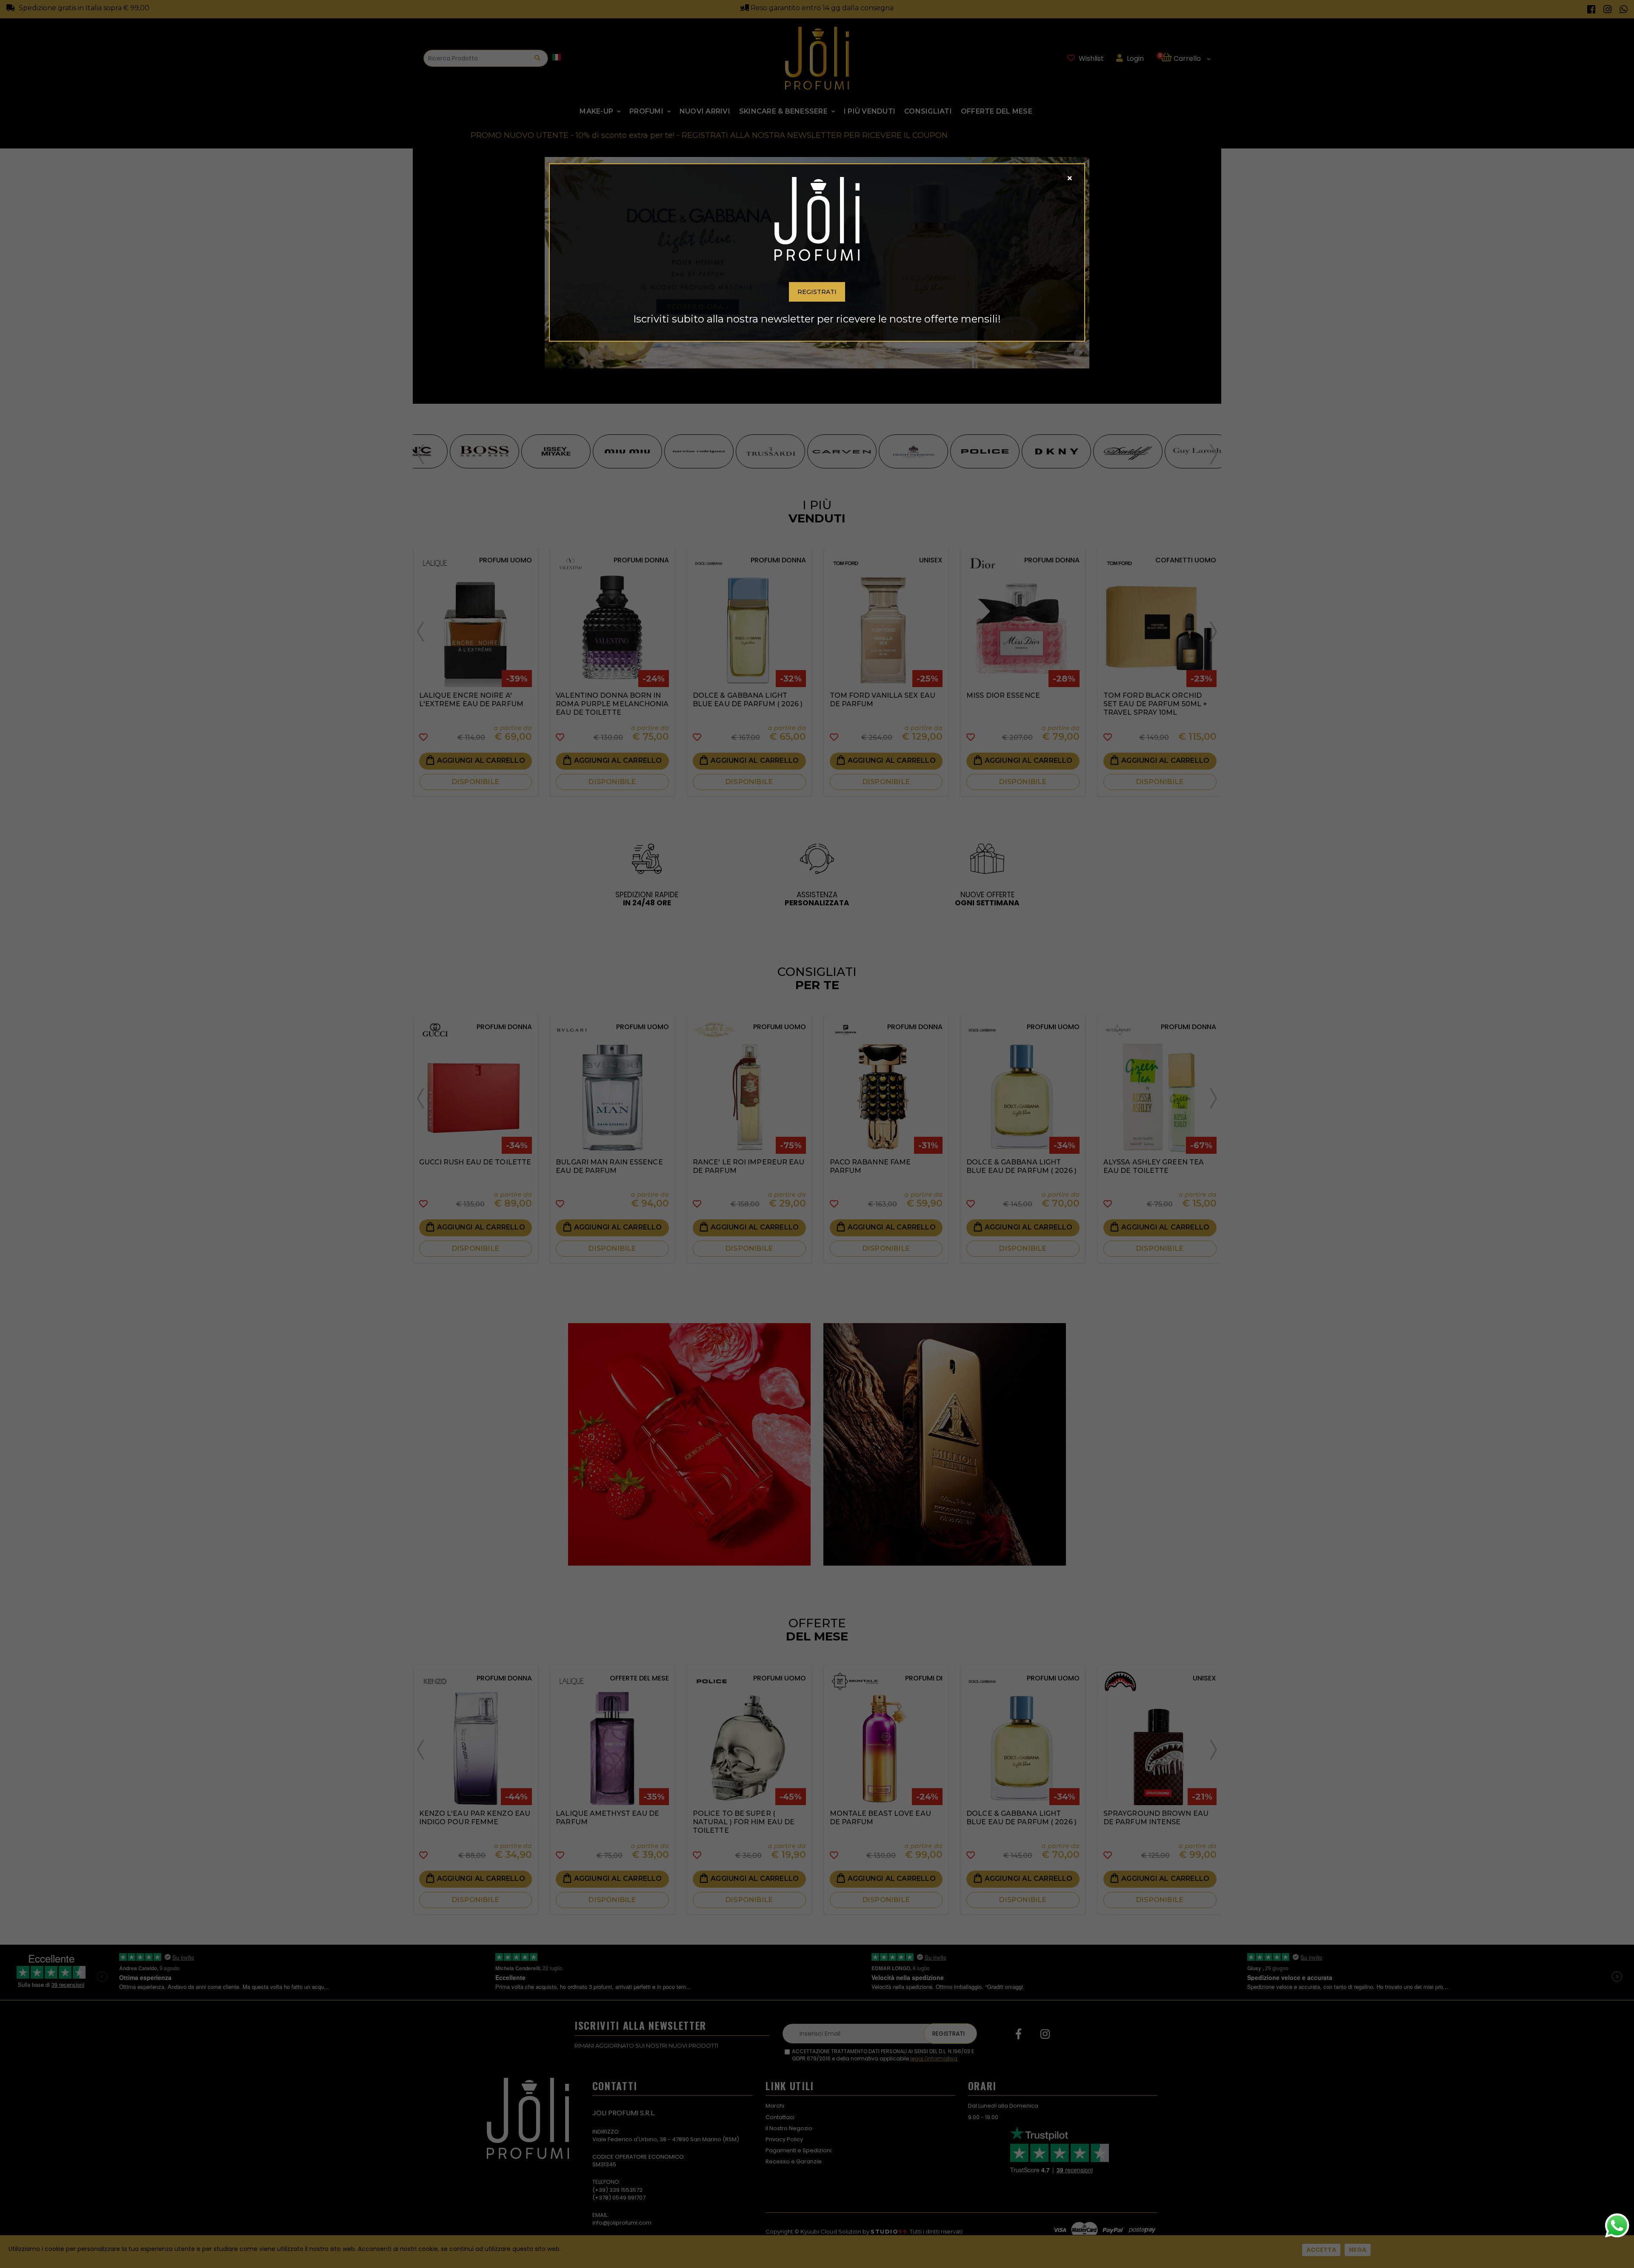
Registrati (817, 292)
